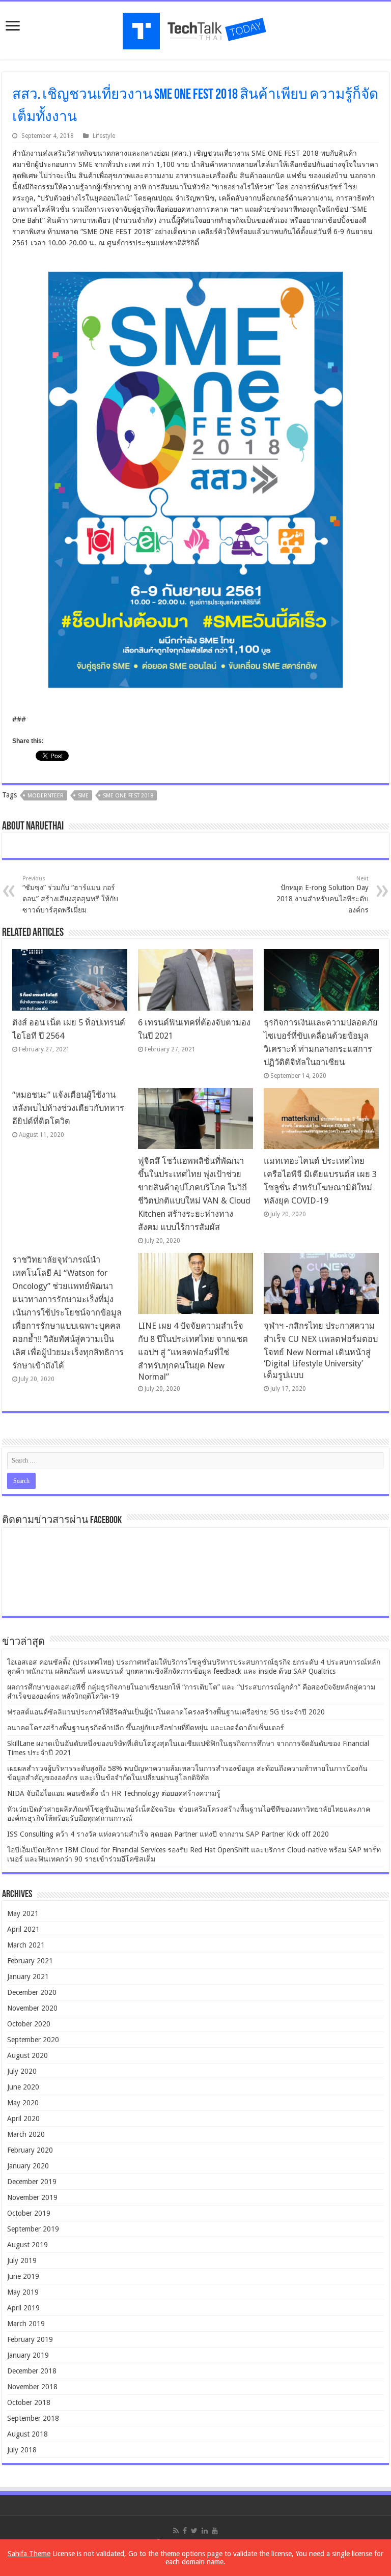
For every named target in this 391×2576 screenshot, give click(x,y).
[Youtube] (215, 2531)
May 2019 (23, 2292)
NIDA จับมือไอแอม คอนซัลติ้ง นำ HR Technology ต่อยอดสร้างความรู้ (114, 1793)
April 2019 (23, 2308)
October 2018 (29, 2402)
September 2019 (33, 2229)
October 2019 (29, 2213)
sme (83, 796)
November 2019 (32, 2197)
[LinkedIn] (205, 2531)
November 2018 (32, 2387)
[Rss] (176, 2531)
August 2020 (27, 2055)
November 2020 (32, 2008)
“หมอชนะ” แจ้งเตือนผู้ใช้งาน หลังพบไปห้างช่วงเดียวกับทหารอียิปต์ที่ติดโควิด (68, 1108)
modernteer (46, 796)
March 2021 (26, 1945)
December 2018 (32, 2371)
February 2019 (30, 2339)
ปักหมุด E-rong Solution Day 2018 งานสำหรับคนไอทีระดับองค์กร (323, 895)
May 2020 (23, 2103)
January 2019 (28, 2355)
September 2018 (33, 2418)
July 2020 (22, 2071)
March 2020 (26, 2134)
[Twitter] (194, 2531)
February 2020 (30, 2150)
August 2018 (27, 2434)
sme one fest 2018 (128, 796)
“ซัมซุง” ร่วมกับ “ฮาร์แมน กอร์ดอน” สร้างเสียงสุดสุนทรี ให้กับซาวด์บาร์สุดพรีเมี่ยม (70, 895)
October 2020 (29, 2024)
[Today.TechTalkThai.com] (195, 28)
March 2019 (26, 2324)
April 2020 (23, 2119)
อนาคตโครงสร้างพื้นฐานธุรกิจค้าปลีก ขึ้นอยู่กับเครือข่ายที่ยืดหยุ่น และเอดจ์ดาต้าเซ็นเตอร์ (146, 1728)
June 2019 (23, 2276)
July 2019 (22, 2260)
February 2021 (30, 1961)
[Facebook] (185, 2531)
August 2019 (27, 2245)
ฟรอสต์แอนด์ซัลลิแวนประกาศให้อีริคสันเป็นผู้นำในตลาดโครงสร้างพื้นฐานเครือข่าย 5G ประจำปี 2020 (166, 1712)
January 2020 (28, 2166)
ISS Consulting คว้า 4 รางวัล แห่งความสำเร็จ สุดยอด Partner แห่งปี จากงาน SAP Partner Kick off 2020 (168, 1834)
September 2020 (33, 2040)
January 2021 (28, 1977)
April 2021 (23, 1929)
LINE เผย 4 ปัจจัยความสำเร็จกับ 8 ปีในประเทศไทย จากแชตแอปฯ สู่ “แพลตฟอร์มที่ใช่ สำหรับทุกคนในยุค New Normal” (193, 1351)
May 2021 (23, 1913)
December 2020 (32, 1992)
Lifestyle (104, 136)
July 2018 (22, 2450)
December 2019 (32, 2182)
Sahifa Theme (29, 2554)
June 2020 (23, 2087)
